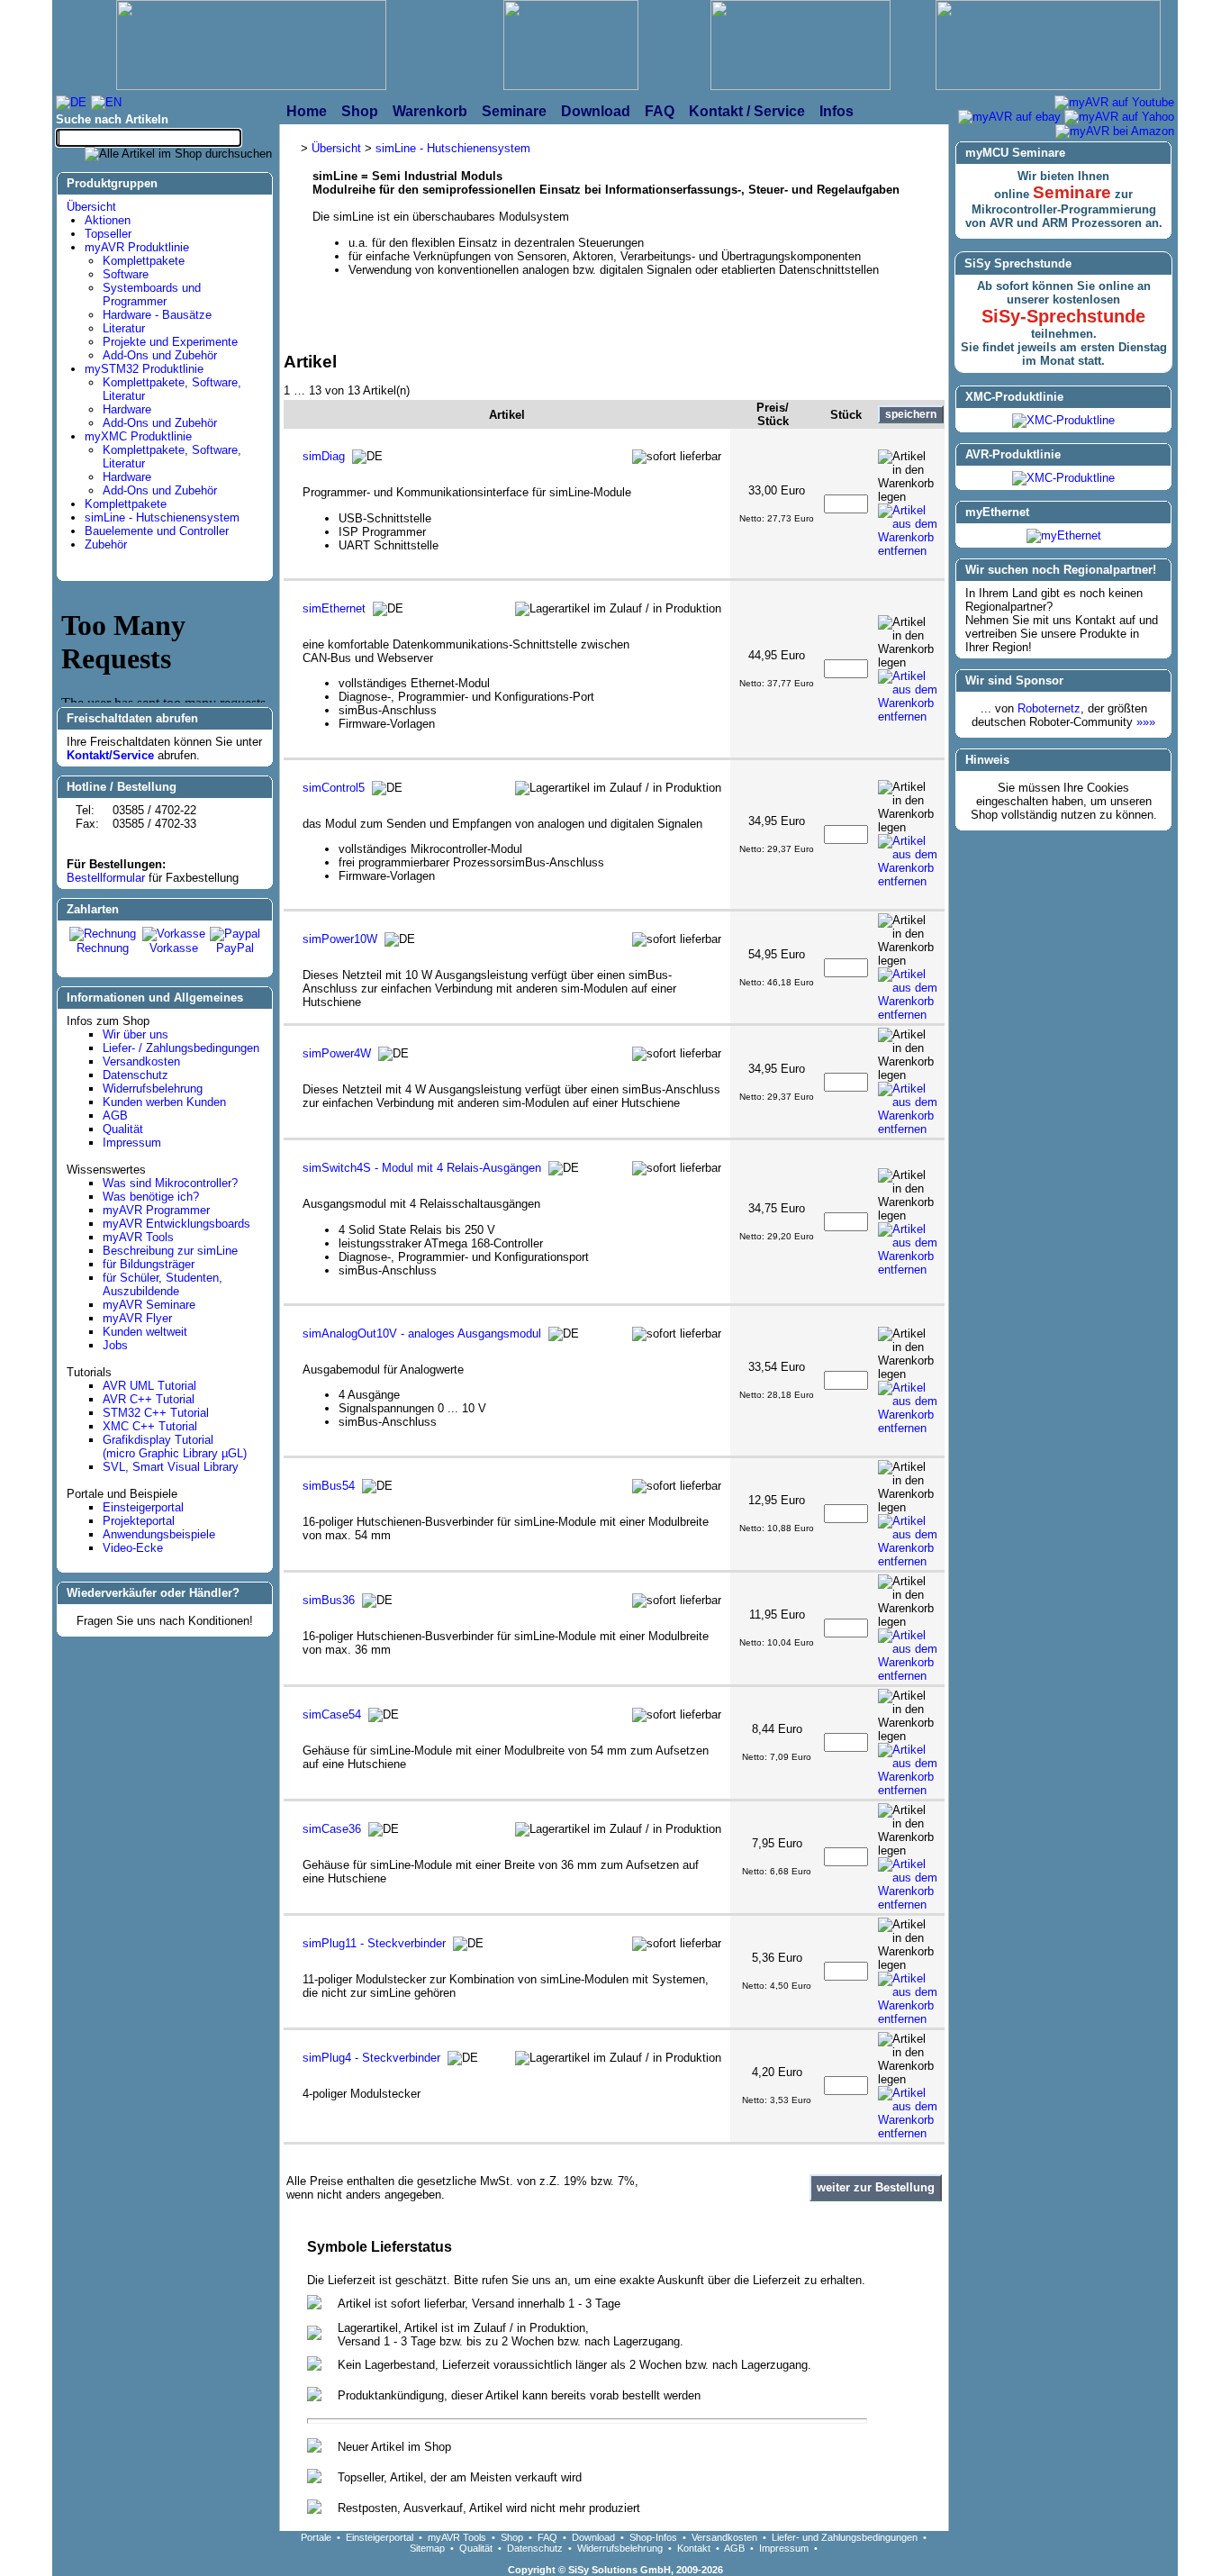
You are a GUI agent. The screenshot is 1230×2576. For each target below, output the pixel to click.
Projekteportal (139, 1521)
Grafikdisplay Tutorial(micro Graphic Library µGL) (175, 1447)
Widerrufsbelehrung (153, 1088)
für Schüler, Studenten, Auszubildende (163, 1284)
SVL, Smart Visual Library (171, 1467)
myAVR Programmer (156, 1210)
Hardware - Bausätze (157, 315)
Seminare (1072, 192)
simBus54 (329, 1486)
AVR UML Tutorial (149, 1386)
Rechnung (103, 948)
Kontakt (694, 2548)
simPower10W (340, 939)
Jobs (115, 1345)
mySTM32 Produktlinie (144, 369)
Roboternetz (1049, 708)
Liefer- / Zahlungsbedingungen (181, 1048)
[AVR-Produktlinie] (1063, 478)
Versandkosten (141, 1061)
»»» (1146, 722)
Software (126, 274)
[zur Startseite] (251, 47)
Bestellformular (106, 878)
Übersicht (91, 207)
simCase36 (332, 1829)
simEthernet (334, 608)
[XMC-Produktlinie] (1063, 420)
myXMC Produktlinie (138, 436)
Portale (316, 2537)
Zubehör (106, 544)
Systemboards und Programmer (152, 295)
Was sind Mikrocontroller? (170, 1183)
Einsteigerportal (143, 1507)
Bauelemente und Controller (157, 531)
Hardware (127, 409)
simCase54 (332, 1714)
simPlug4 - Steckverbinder (371, 2058)
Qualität (123, 1129)
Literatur (124, 328)
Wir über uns (136, 1034)
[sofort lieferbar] (677, 457)
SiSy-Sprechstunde (1063, 316)
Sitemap (427, 2548)
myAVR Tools (138, 1237)
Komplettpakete (144, 261)
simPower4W (337, 1053)
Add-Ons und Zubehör (160, 355)
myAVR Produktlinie (137, 247)
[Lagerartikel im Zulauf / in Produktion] (618, 609)
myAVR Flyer (137, 1318)
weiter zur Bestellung (876, 2187)
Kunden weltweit (145, 1332)
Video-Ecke (133, 1548)
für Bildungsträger (149, 1264)
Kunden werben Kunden (164, 1102)
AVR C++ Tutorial (149, 1399)
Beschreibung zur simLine (170, 1251)
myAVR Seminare (149, 1305)
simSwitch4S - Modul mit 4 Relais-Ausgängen (422, 1168)
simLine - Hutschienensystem (162, 517)
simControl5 (334, 788)
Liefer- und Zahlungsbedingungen (845, 2537)
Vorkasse (174, 948)
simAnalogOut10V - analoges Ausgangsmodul (422, 1333)
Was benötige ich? (151, 1197)
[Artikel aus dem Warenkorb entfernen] (911, 531)
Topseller (108, 234)
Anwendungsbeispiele (159, 1534)
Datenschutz (136, 1075)
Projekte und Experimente (170, 342)
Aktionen (108, 220)
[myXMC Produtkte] (800, 47)
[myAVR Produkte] (571, 47)
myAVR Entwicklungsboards (176, 1224)
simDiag (324, 456)
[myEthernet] (1064, 535)
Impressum (132, 1143)
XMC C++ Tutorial (150, 1426)
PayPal (235, 948)
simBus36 (329, 1600)
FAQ (547, 2537)
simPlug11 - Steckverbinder (374, 1943)
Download (593, 2537)
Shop (512, 2537)
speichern (911, 414)
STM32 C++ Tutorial (156, 1413)
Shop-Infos (653, 2537)
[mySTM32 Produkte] (1048, 47)
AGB (115, 1116)
